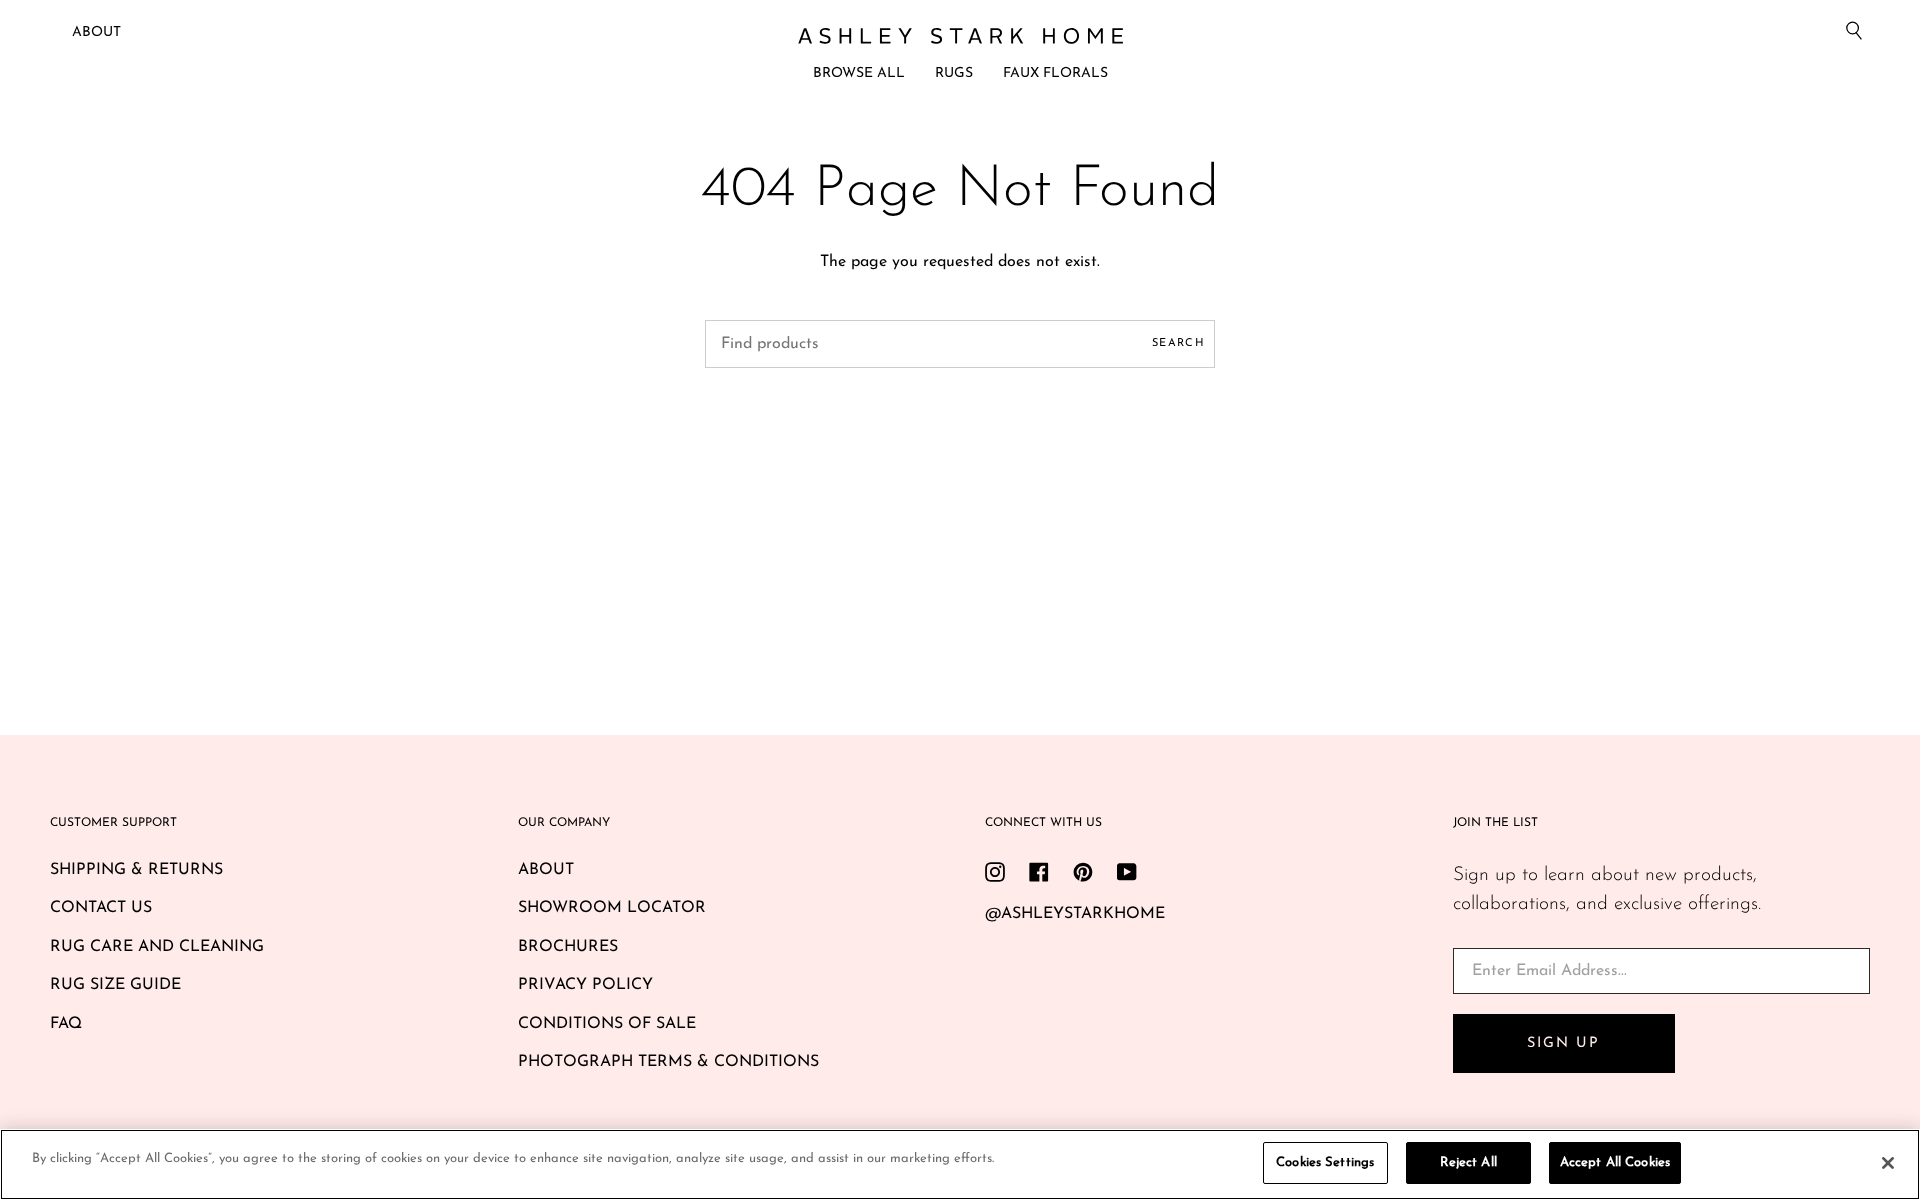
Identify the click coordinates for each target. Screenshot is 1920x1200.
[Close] (1888, 1163)
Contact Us (101, 908)
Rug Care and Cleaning (157, 947)
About (96, 32)
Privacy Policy (585, 985)
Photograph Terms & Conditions (668, 1062)
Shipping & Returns (136, 870)
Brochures (568, 947)
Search (1178, 343)
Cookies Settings (1325, 1162)
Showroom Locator (612, 908)
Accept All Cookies (1615, 1162)
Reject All (1468, 1162)
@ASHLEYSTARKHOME (1075, 914)
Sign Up (1563, 1043)
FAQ (66, 1024)
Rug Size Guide (115, 985)
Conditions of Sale (607, 1024)
